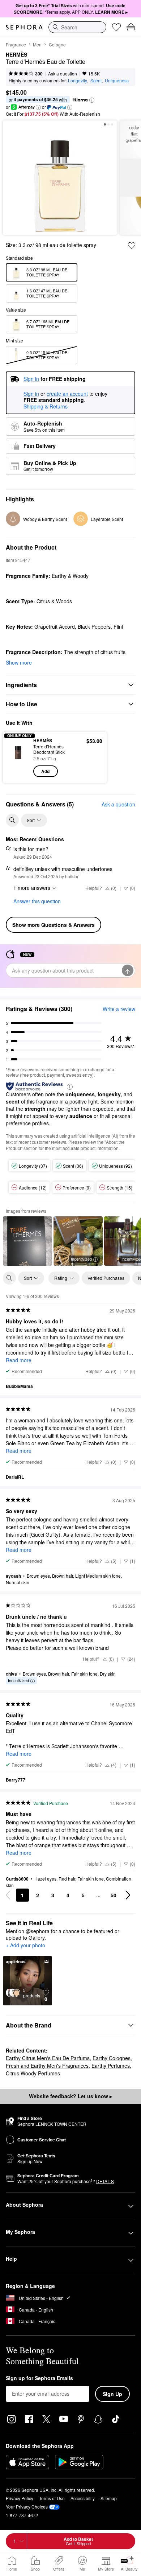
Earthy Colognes (112, 2058)
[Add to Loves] (132, 246)
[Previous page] (8, 1895)
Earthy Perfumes (111, 2066)
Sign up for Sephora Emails (39, 2378)
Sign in (31, 394)
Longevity (78, 80)
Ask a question (63, 73)
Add (45, 771)
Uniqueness (117, 80)
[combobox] (77, 27)
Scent (96, 80)
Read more (19, 1360)
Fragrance (16, 44)
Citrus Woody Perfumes (33, 2073)
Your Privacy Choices (27, 2507)
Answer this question (37, 901)
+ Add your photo (25, 1946)
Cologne (57, 44)
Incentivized (81, 1259)
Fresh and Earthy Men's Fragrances (47, 2066)
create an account (67, 394)
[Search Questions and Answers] (12, 820)
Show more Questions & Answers (54, 925)
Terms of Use (52, 2498)
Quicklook (18, 757)
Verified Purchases (106, 1278)
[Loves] (116, 27)
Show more (19, 662)
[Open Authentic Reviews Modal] (70, 1086)
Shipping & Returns (46, 406)
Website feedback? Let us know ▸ (70, 2096)
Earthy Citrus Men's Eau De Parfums (48, 2058)
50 (114, 1895)
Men (37, 44)
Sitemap (109, 2498)
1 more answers (32, 888)
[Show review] (27, 1241)
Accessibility (83, 2498)
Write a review (119, 1009)
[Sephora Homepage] (24, 27)
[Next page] (128, 1895)
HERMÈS (16, 55)
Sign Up (112, 2394)
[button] (92, 100)
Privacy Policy (20, 2498)
